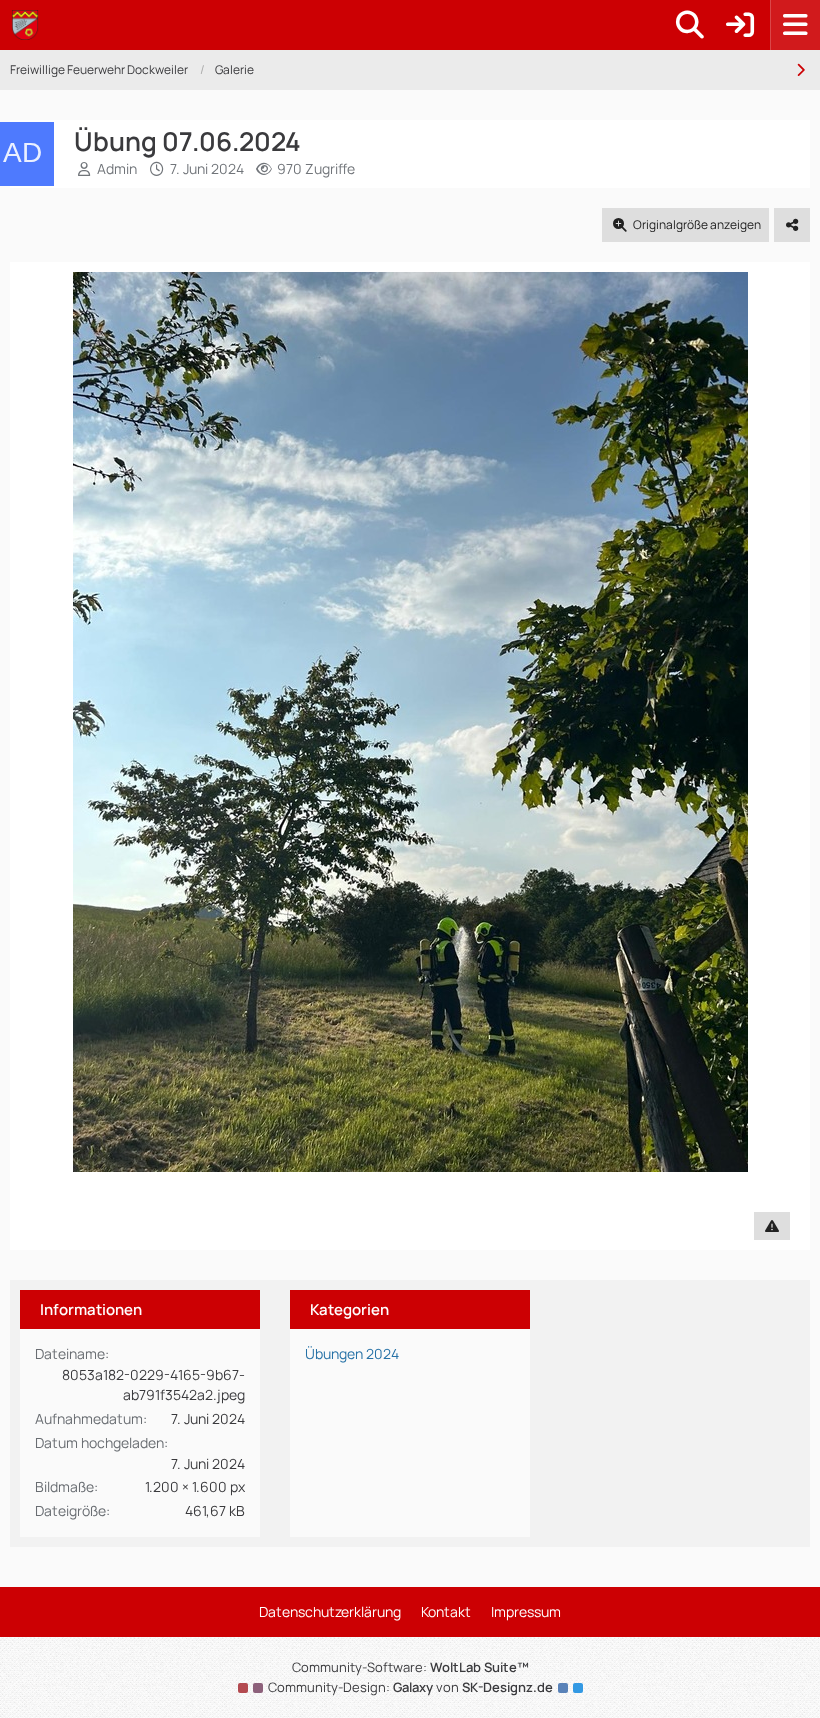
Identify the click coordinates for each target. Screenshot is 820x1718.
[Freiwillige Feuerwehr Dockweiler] (25, 25)
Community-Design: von (410, 1687)
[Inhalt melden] (772, 1226)
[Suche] (690, 25)
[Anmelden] (740, 25)
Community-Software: (410, 1667)
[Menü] (795, 25)
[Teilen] (792, 225)
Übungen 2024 (352, 1353)
